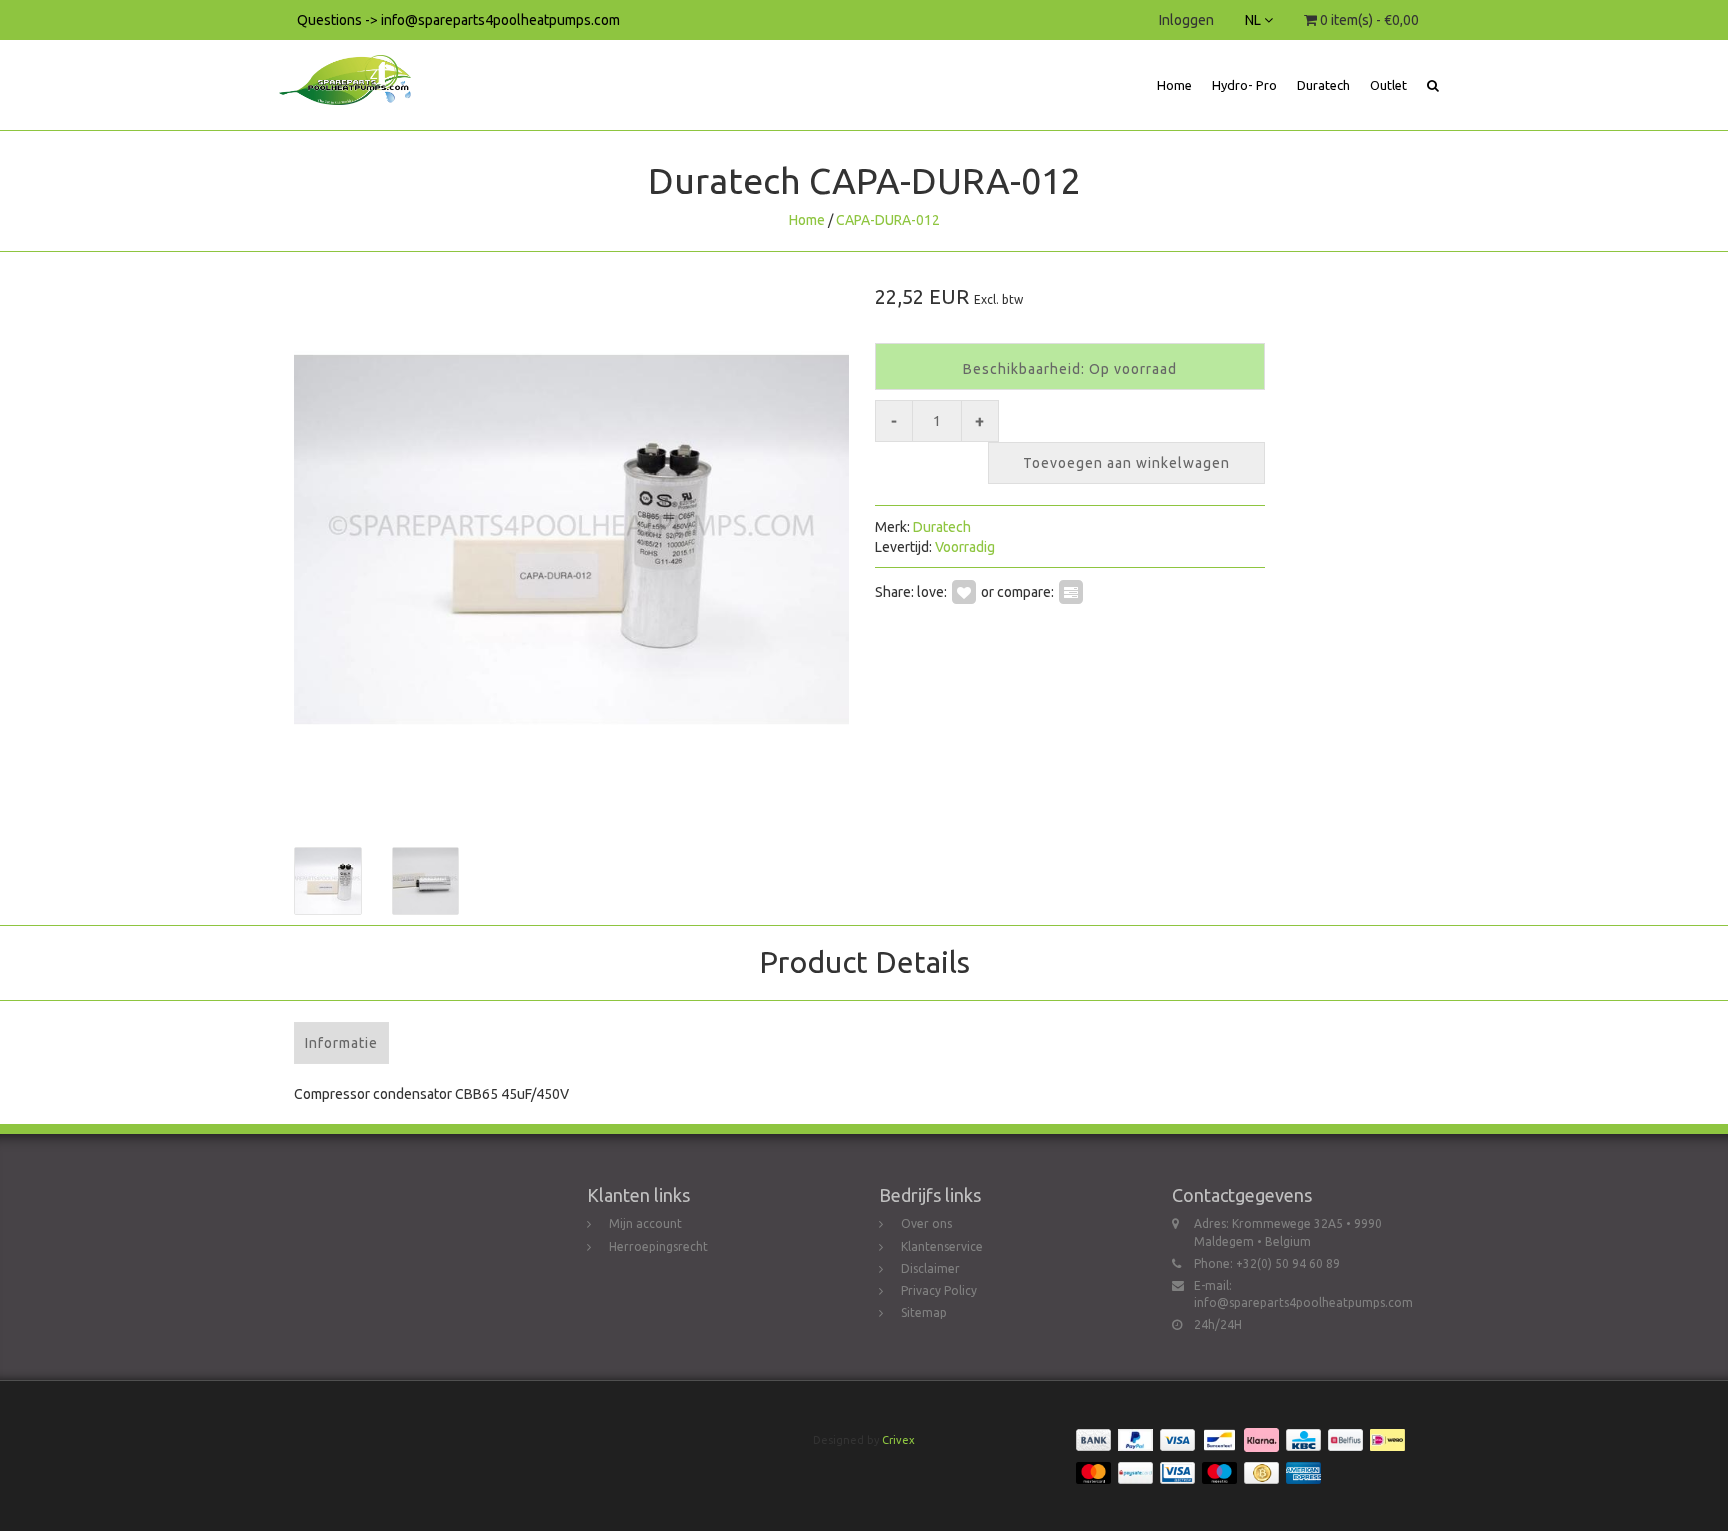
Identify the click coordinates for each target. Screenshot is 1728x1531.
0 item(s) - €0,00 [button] (1368, 20)
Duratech (1323, 85)
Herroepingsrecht (658, 1246)
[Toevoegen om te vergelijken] (1071, 591)
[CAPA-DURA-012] (571, 539)
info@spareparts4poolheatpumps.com (1303, 1302)
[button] (1433, 85)
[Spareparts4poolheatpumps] (352, 65)
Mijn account (645, 1223)
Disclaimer (930, 1268)
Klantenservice (942, 1246)
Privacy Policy (939, 1290)
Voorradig (965, 547)
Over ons (926, 1223)
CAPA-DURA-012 (888, 220)
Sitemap (924, 1312)
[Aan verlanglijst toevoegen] (964, 591)
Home (1174, 85)
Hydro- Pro (1244, 85)
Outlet (1388, 85)
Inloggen (1186, 20)
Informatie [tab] (341, 1043)
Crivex (898, 1440)
